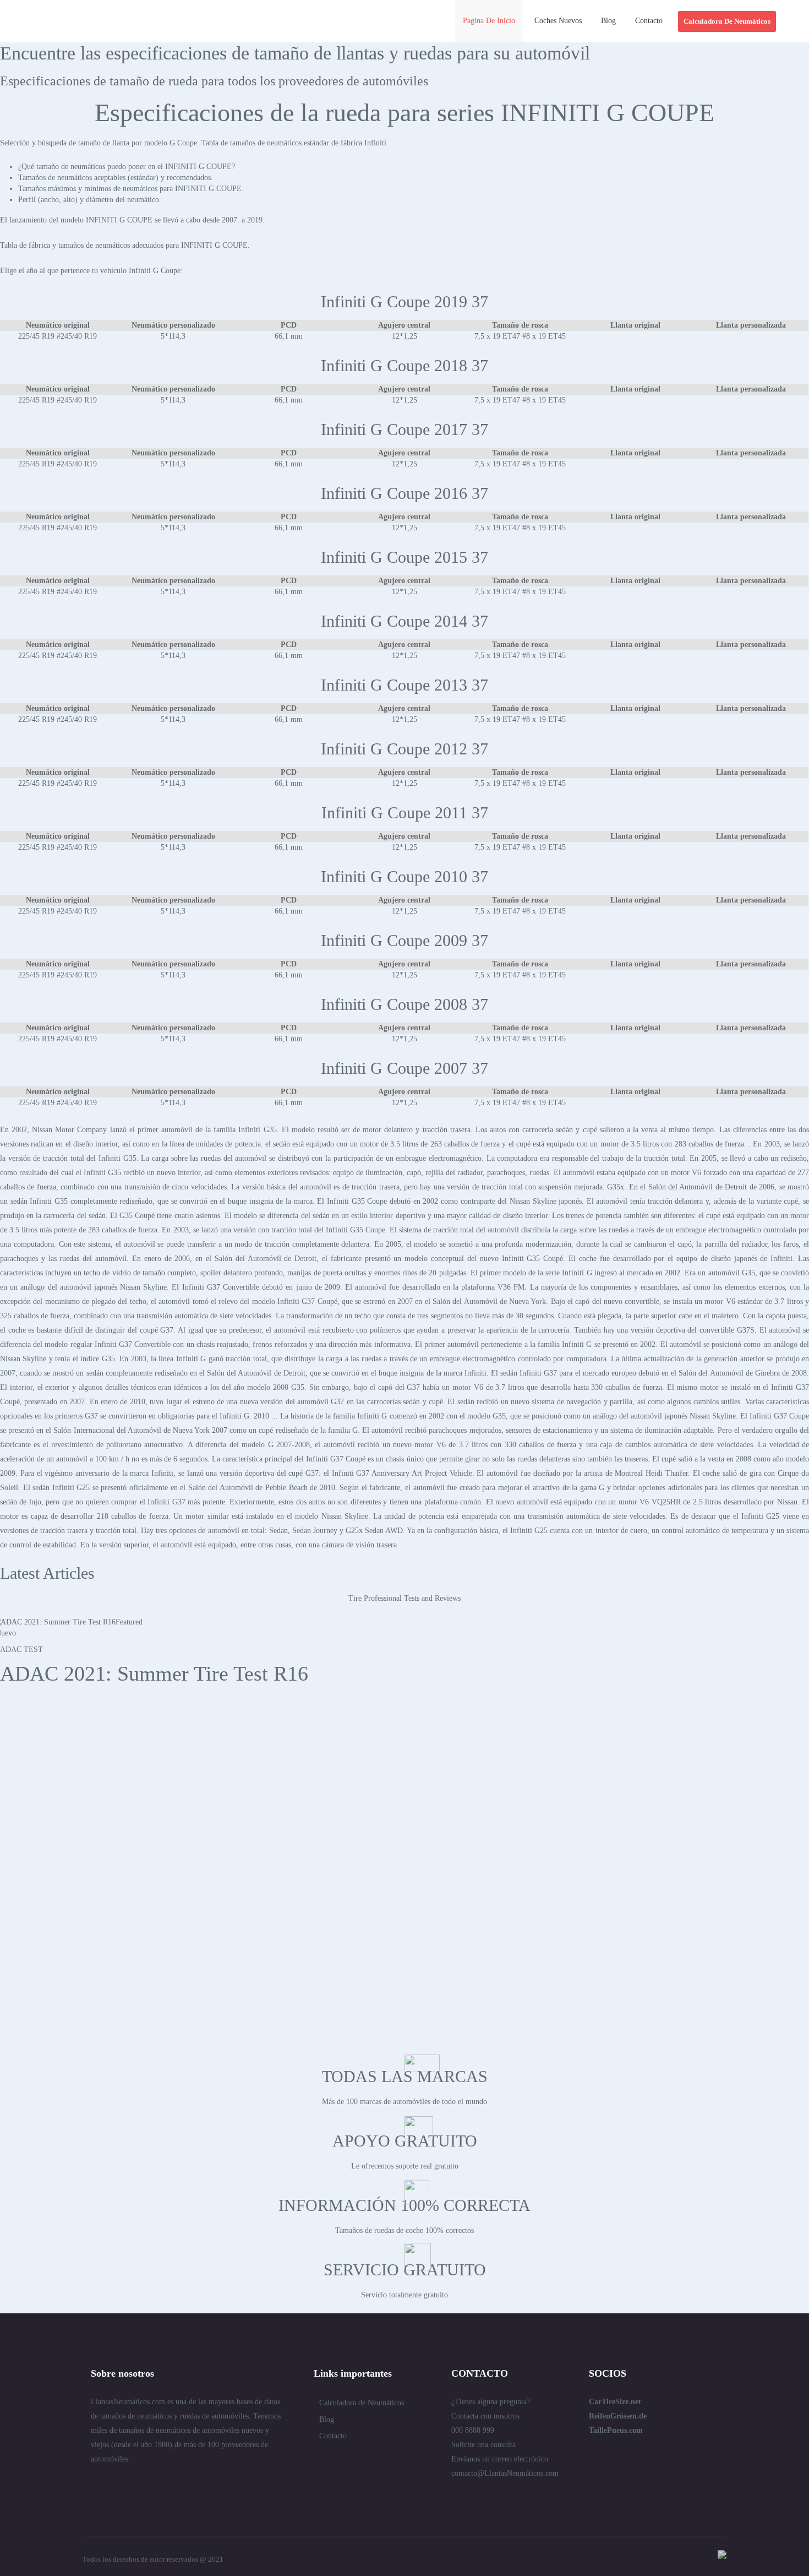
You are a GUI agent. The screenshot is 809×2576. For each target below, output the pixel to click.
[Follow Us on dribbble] (174, 2483)
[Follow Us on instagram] (214, 2483)
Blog (327, 2419)
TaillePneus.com (616, 2430)
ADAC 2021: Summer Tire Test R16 (154, 1673)
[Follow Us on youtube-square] (194, 2483)
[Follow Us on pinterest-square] (155, 2483)
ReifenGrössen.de (618, 2416)
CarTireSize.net (615, 2402)
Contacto (333, 2436)
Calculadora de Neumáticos (362, 2403)
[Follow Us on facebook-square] (135, 2483)
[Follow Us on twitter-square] (95, 2483)
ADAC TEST (21, 1650)
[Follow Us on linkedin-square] (115, 2483)
